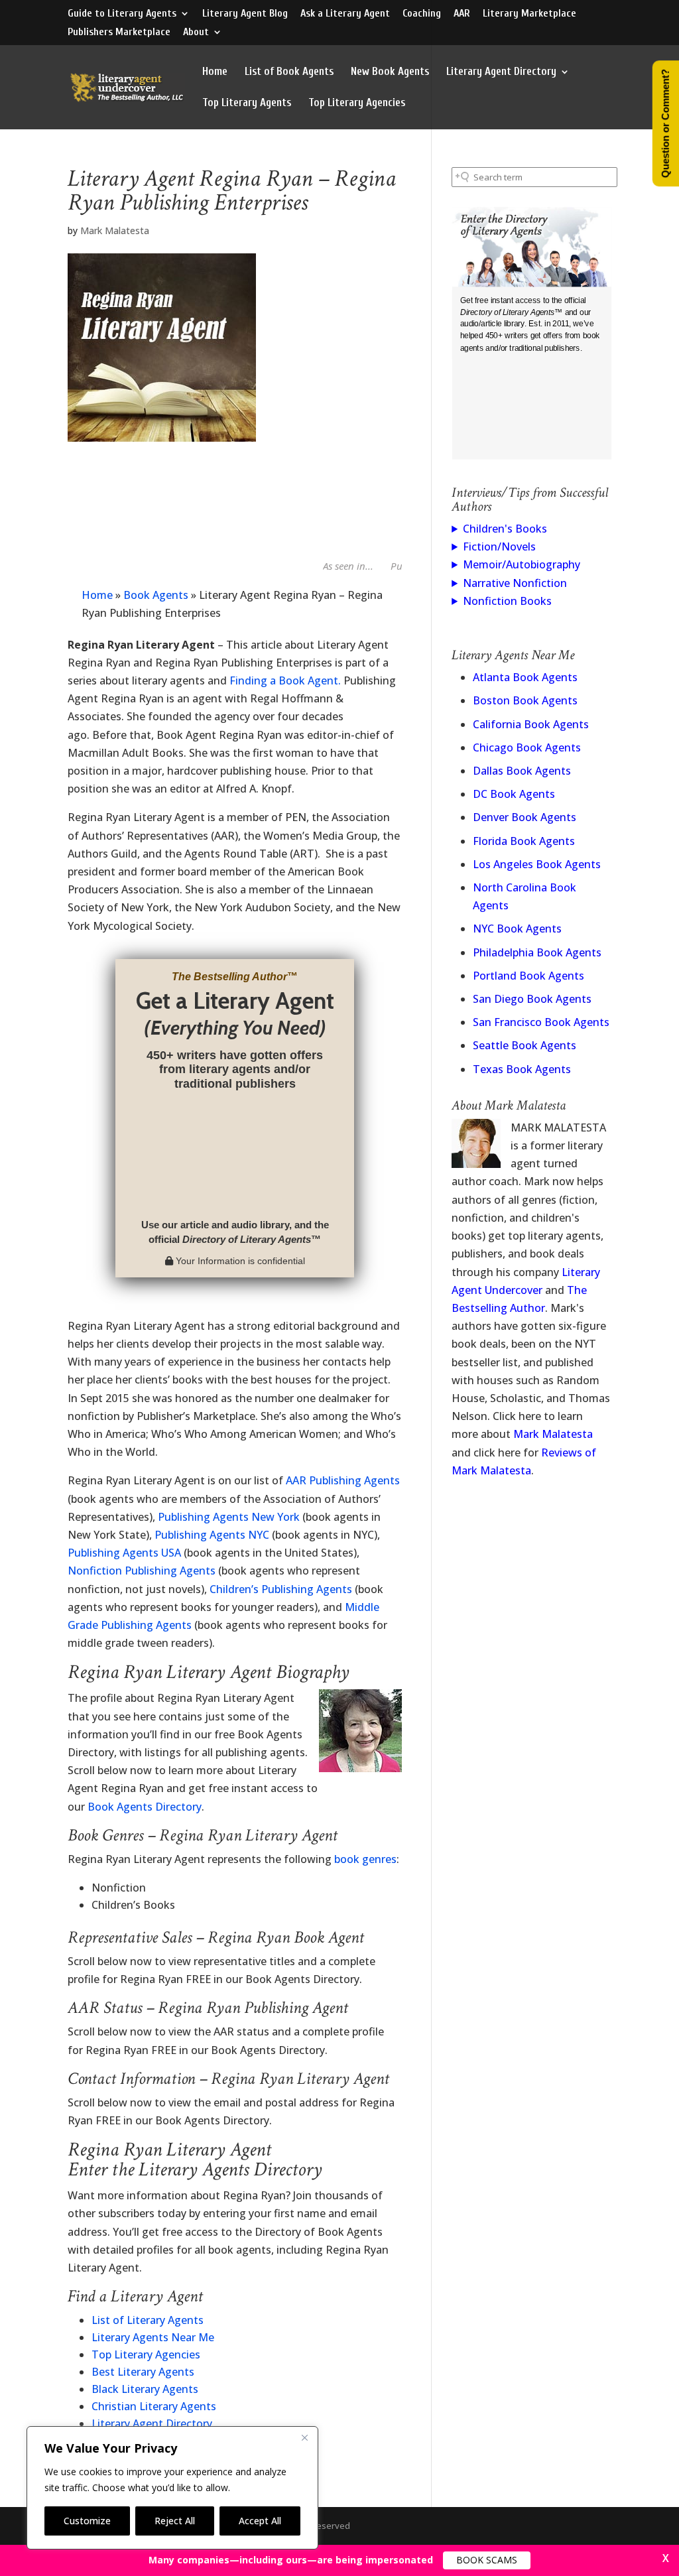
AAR (462, 14)
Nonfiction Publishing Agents (142, 1571)
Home (215, 72)
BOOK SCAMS (487, 2560)
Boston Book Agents (525, 700)
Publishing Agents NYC (212, 1535)
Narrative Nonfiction (515, 583)
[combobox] (534, 177)
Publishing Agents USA (124, 1553)
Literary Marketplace (529, 14)
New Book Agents (390, 72)
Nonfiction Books (507, 601)
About (196, 32)
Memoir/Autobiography (522, 564)
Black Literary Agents (145, 2389)
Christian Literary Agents (154, 2406)
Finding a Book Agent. (285, 680)
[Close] (304, 2437)
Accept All (260, 2521)
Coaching (422, 14)
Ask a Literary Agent (345, 14)
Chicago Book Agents (527, 747)
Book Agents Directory (145, 1807)
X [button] (666, 2558)
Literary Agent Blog (245, 14)
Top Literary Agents (247, 103)
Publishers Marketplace (119, 32)
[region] (172, 2488)
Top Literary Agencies (357, 103)
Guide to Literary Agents (122, 14)
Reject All (175, 2521)
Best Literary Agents (143, 2372)
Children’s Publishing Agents (281, 1589)
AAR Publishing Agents (343, 1480)
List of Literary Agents (148, 2320)
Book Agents (156, 595)
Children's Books (505, 529)
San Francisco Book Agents (541, 1022)
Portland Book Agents (528, 976)
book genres (365, 1859)
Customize (87, 2521)
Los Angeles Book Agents (537, 864)
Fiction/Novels (499, 547)
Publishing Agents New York (229, 1517)
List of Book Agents (289, 72)
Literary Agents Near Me (153, 2337)
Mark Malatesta (115, 230)
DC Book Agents (514, 794)
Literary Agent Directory (501, 72)
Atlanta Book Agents (525, 677)
